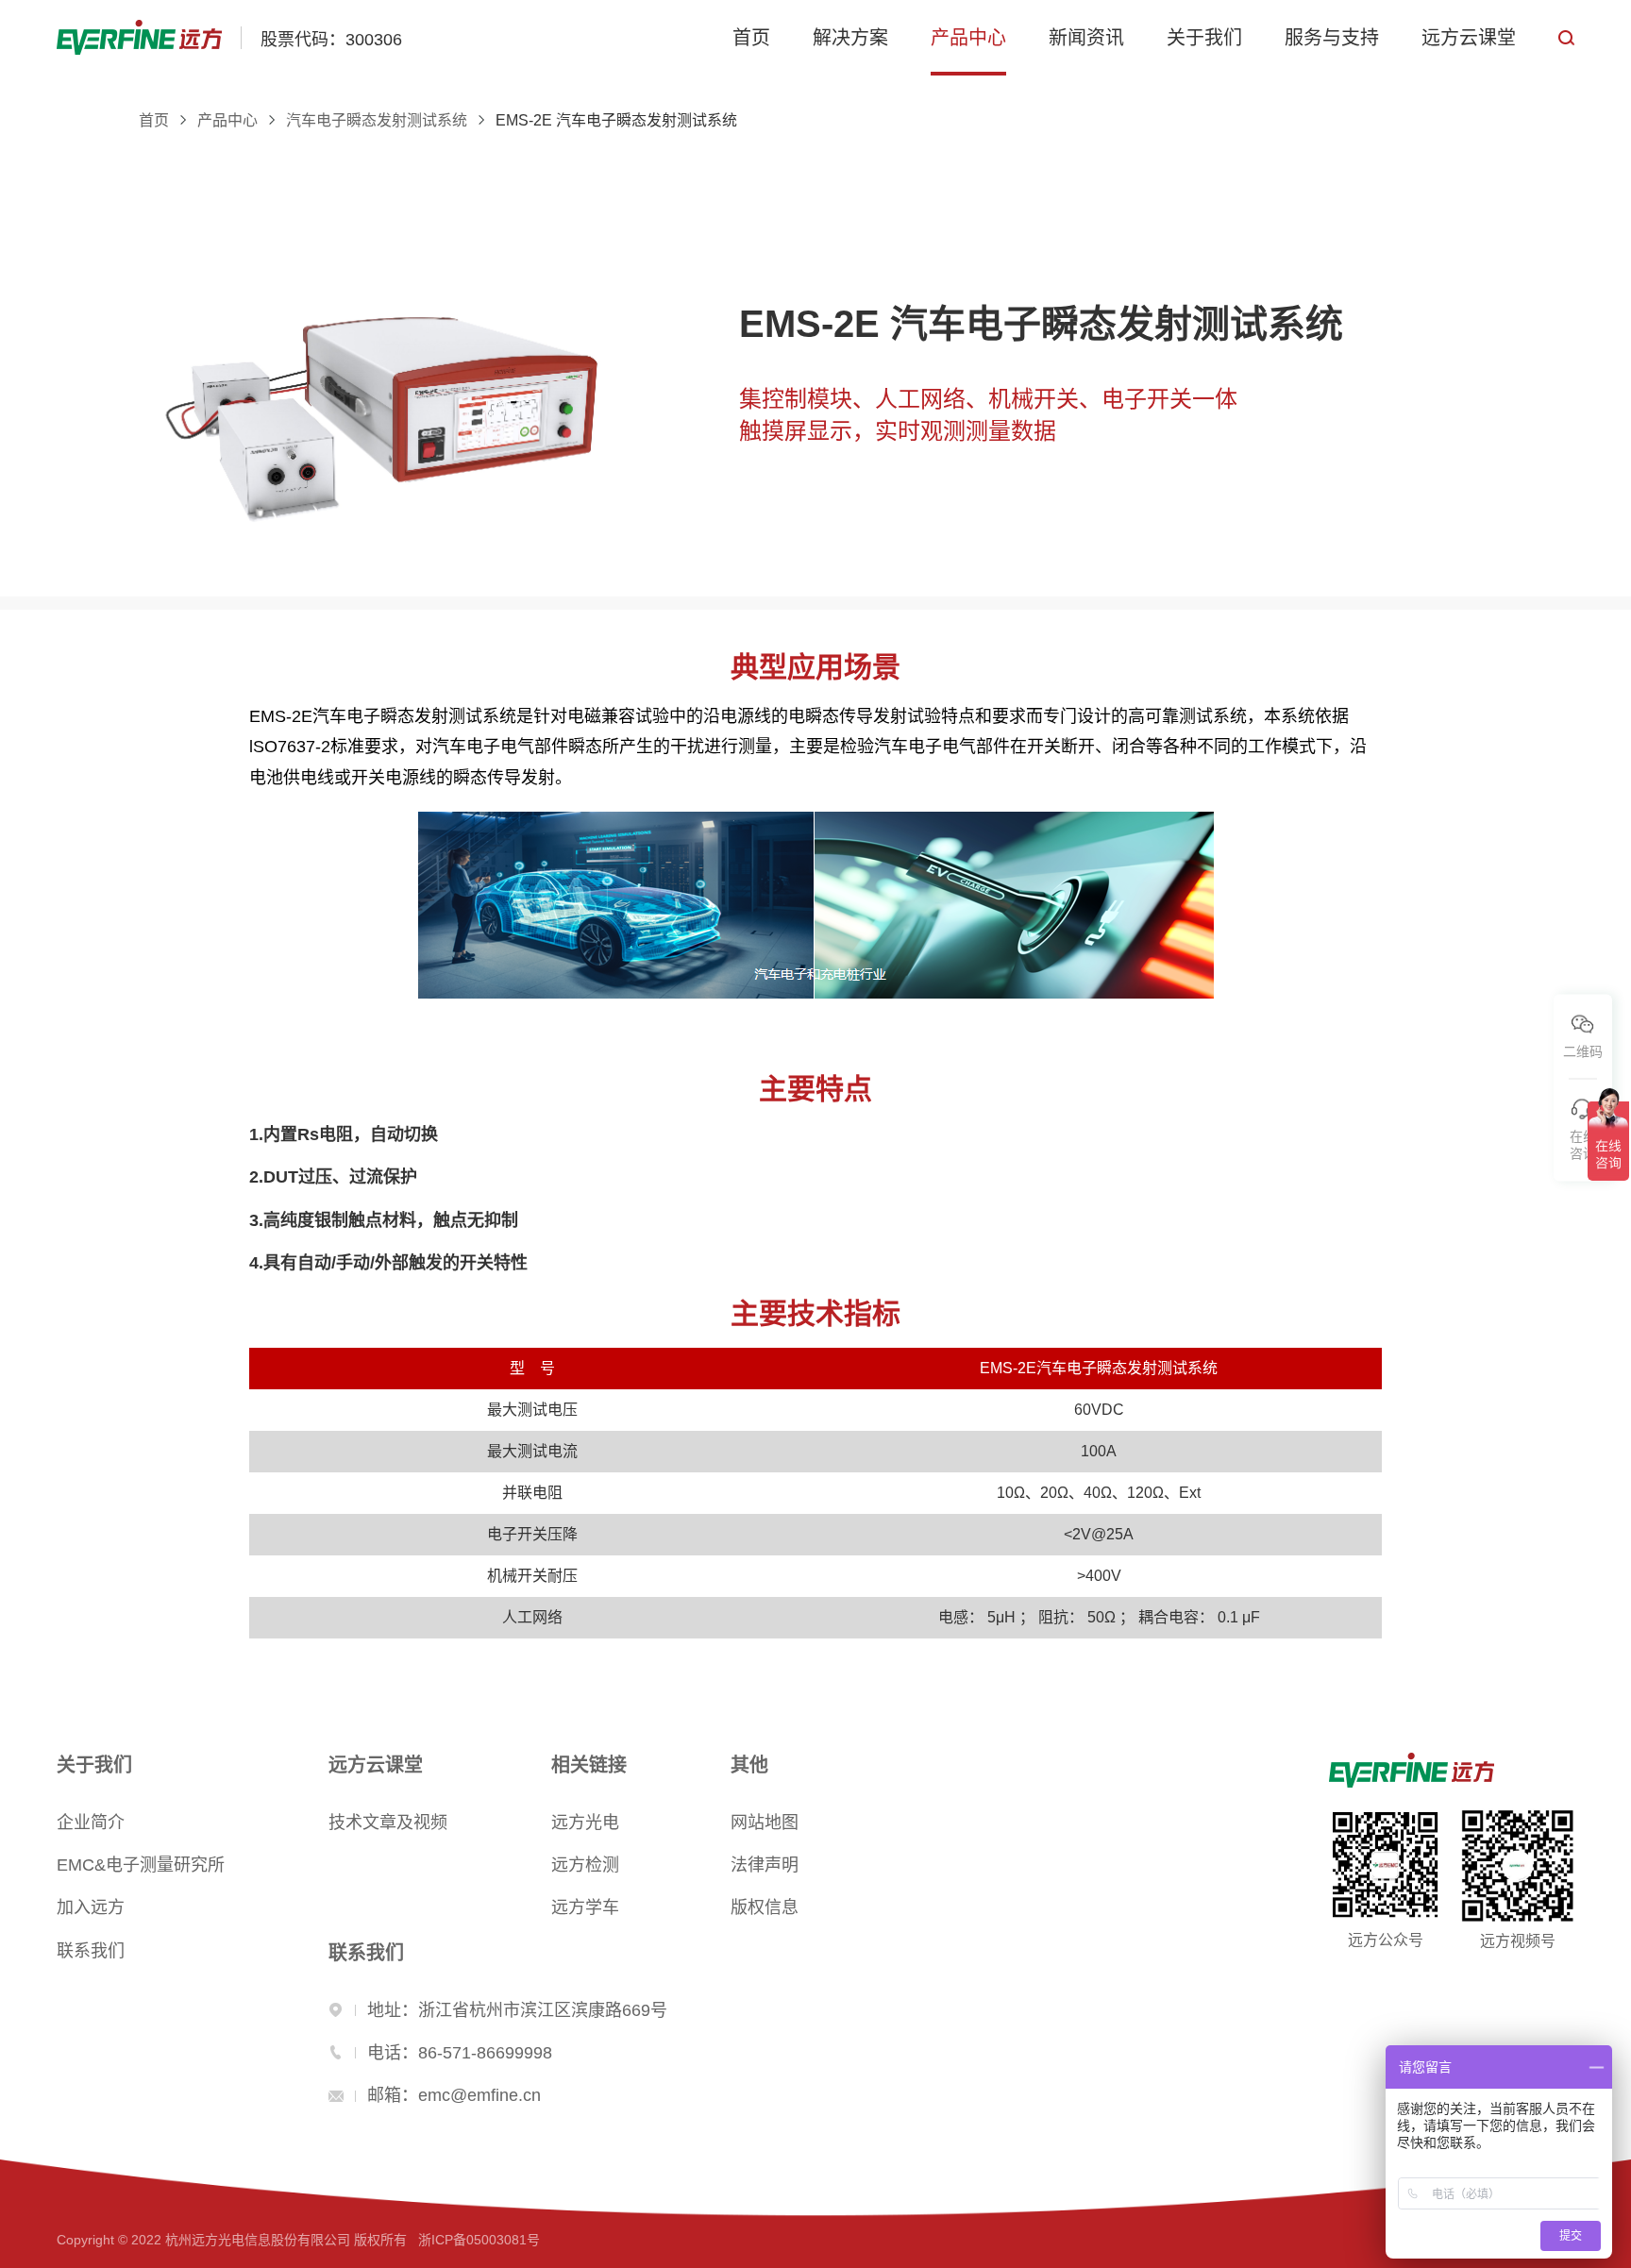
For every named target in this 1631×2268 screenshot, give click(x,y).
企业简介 (91, 1823)
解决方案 (850, 38)
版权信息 (765, 1907)
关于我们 (1204, 38)
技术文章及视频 (388, 1823)
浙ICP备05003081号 (479, 2240)
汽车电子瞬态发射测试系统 (377, 121)
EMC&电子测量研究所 (141, 1865)
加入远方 (91, 1907)
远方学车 (585, 1907)
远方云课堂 (1469, 38)
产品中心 (968, 38)
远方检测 (585, 1865)
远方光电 (585, 1823)
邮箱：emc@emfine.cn (454, 2095)
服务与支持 (1332, 38)
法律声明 (765, 1865)
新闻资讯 (1086, 38)
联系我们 (91, 1951)
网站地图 (765, 1823)
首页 (751, 38)
